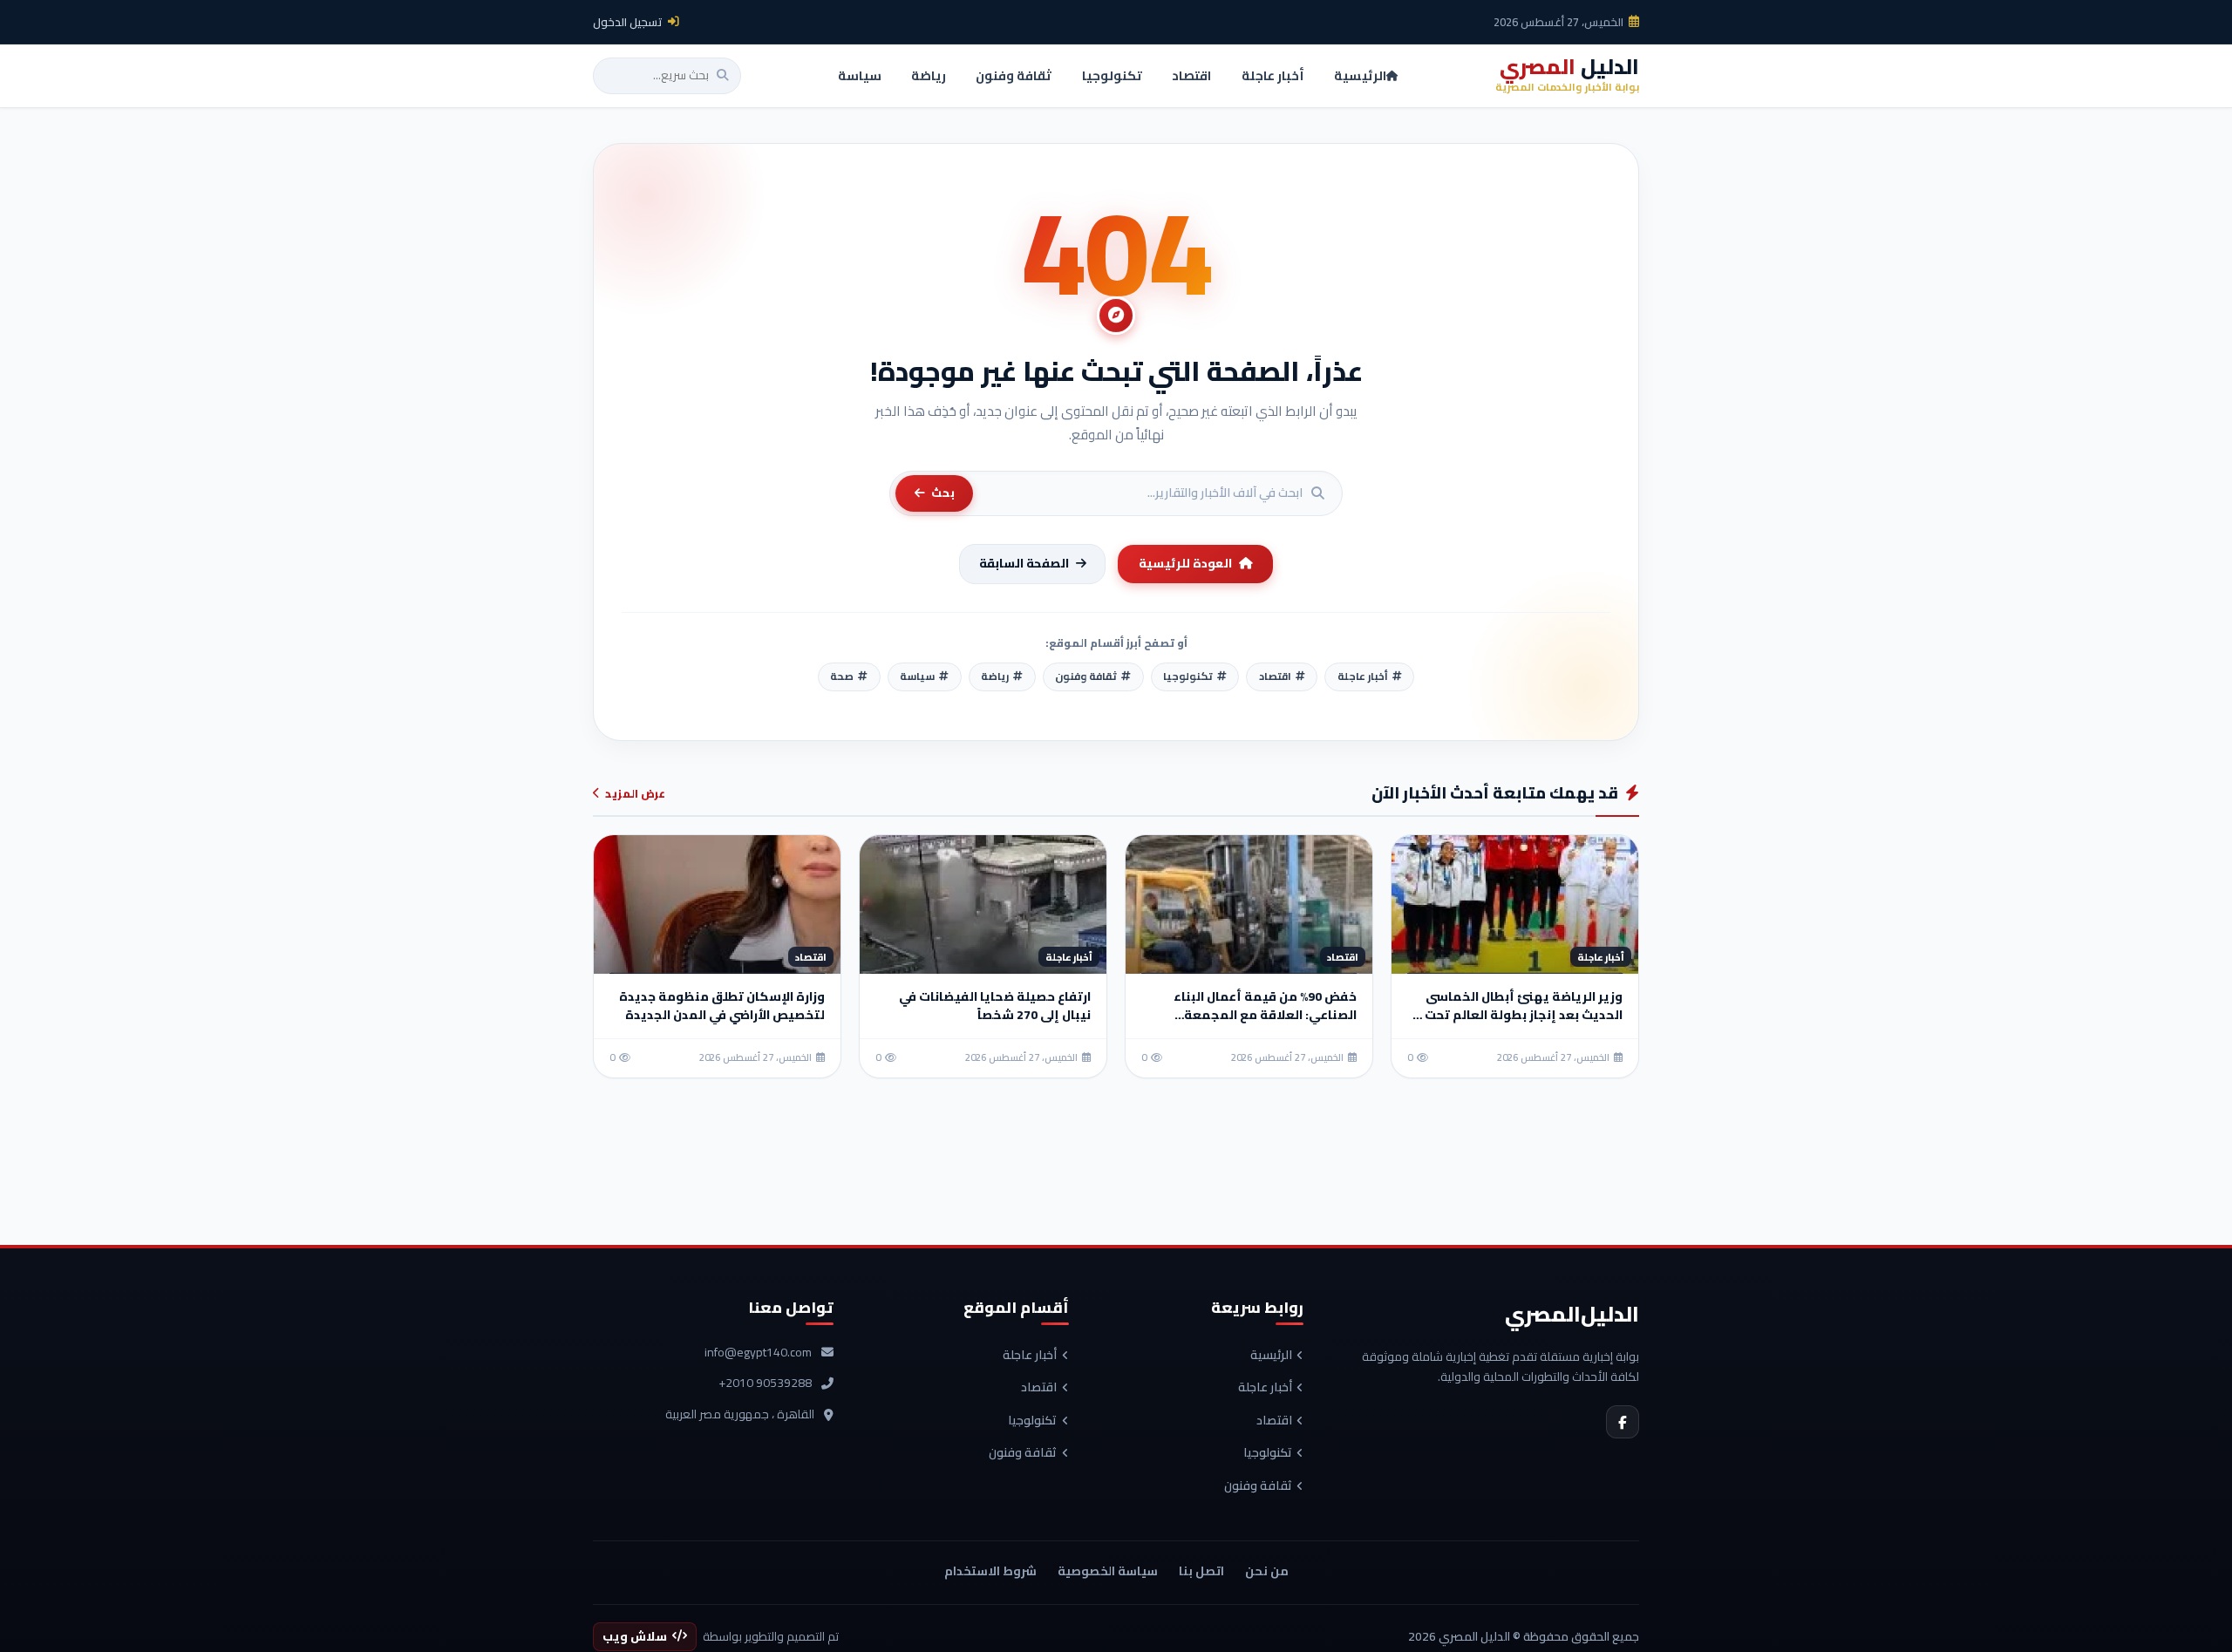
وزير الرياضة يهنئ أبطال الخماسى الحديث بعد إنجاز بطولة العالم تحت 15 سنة (1515, 1015)
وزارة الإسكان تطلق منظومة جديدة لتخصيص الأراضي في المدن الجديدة (722, 1006)
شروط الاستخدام (990, 1571)
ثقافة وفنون (1258, 1486)
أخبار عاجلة (1265, 1388)
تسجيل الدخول (628, 22)
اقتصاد (1274, 1421)
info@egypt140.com (758, 1353)
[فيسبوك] (1623, 1422)
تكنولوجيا (1268, 1453)
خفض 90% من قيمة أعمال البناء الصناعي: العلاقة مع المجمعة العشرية (1265, 1015)
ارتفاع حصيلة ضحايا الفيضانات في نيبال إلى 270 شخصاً (995, 1006)
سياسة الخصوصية (1108, 1571)
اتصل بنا (1201, 1571)
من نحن (1267, 1571)
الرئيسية (1271, 1356)
